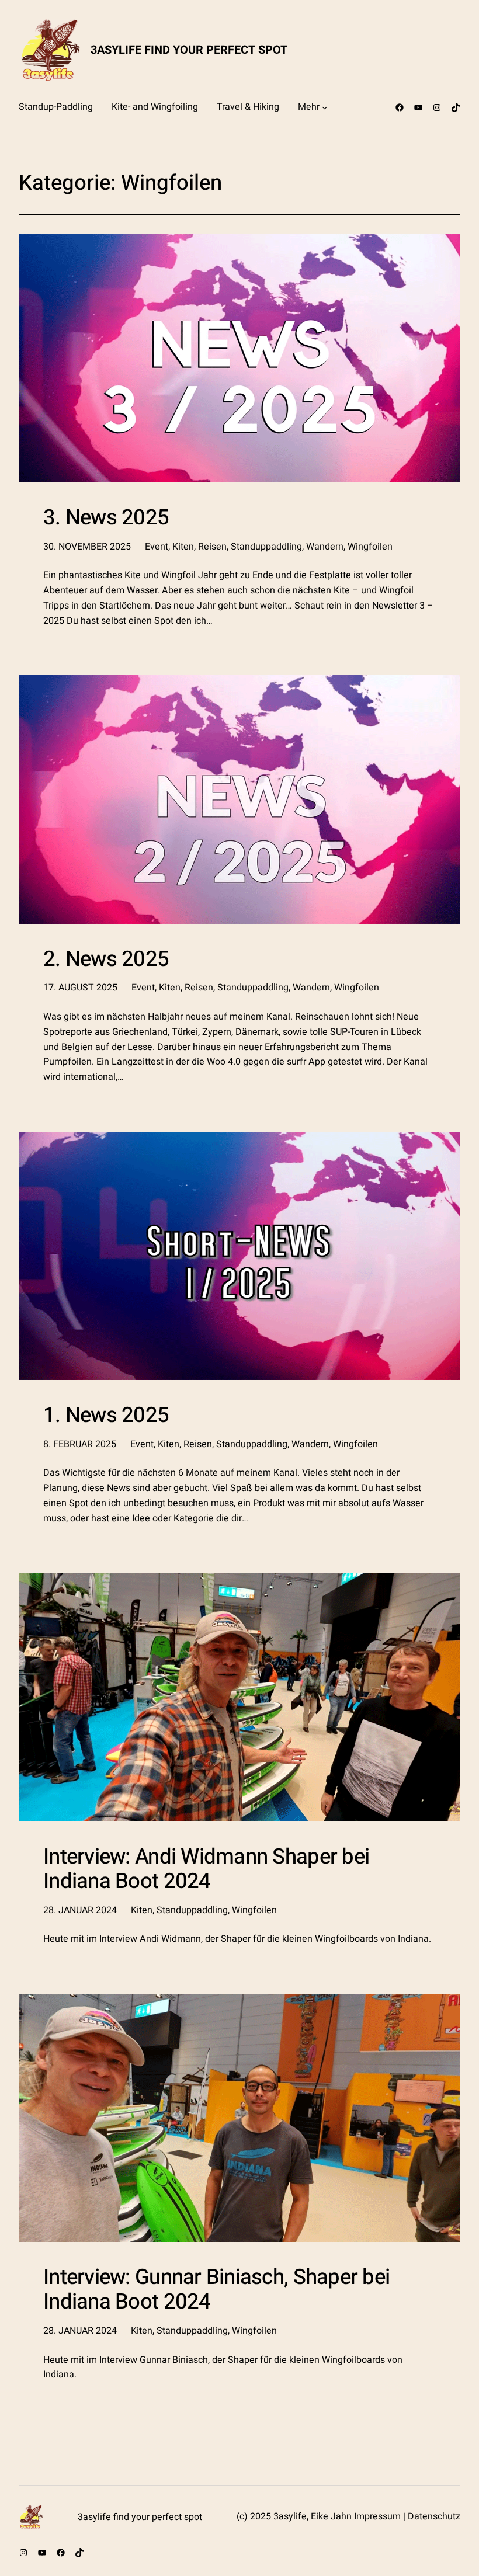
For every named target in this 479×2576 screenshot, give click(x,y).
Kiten (183, 547)
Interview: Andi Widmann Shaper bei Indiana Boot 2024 (206, 1869)
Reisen (212, 547)
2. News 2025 (106, 960)
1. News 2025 (106, 1416)
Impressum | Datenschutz (407, 2516)
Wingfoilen (370, 547)
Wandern (325, 547)
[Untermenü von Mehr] (325, 107)
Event (157, 547)
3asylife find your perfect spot (189, 50)
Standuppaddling (266, 547)
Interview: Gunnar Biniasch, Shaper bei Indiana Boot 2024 (216, 2290)
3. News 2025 (106, 518)
